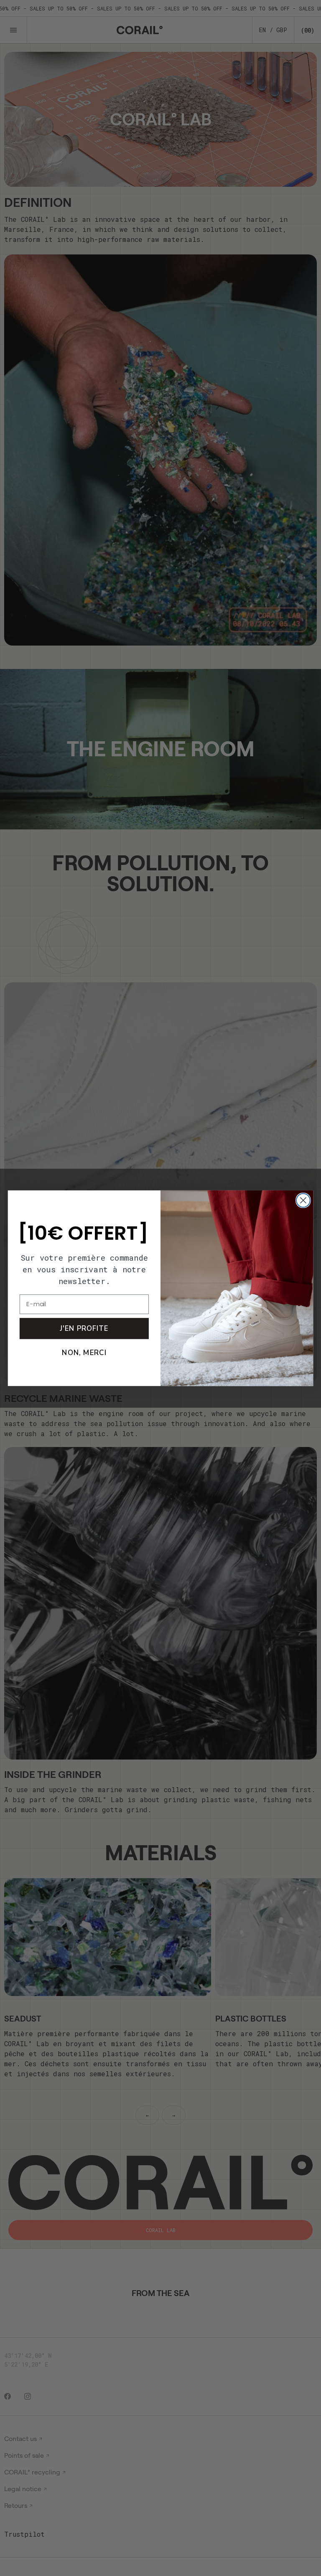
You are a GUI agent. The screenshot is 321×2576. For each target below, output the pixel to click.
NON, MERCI (84, 1352)
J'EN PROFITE (84, 1328)
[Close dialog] (303, 1200)
